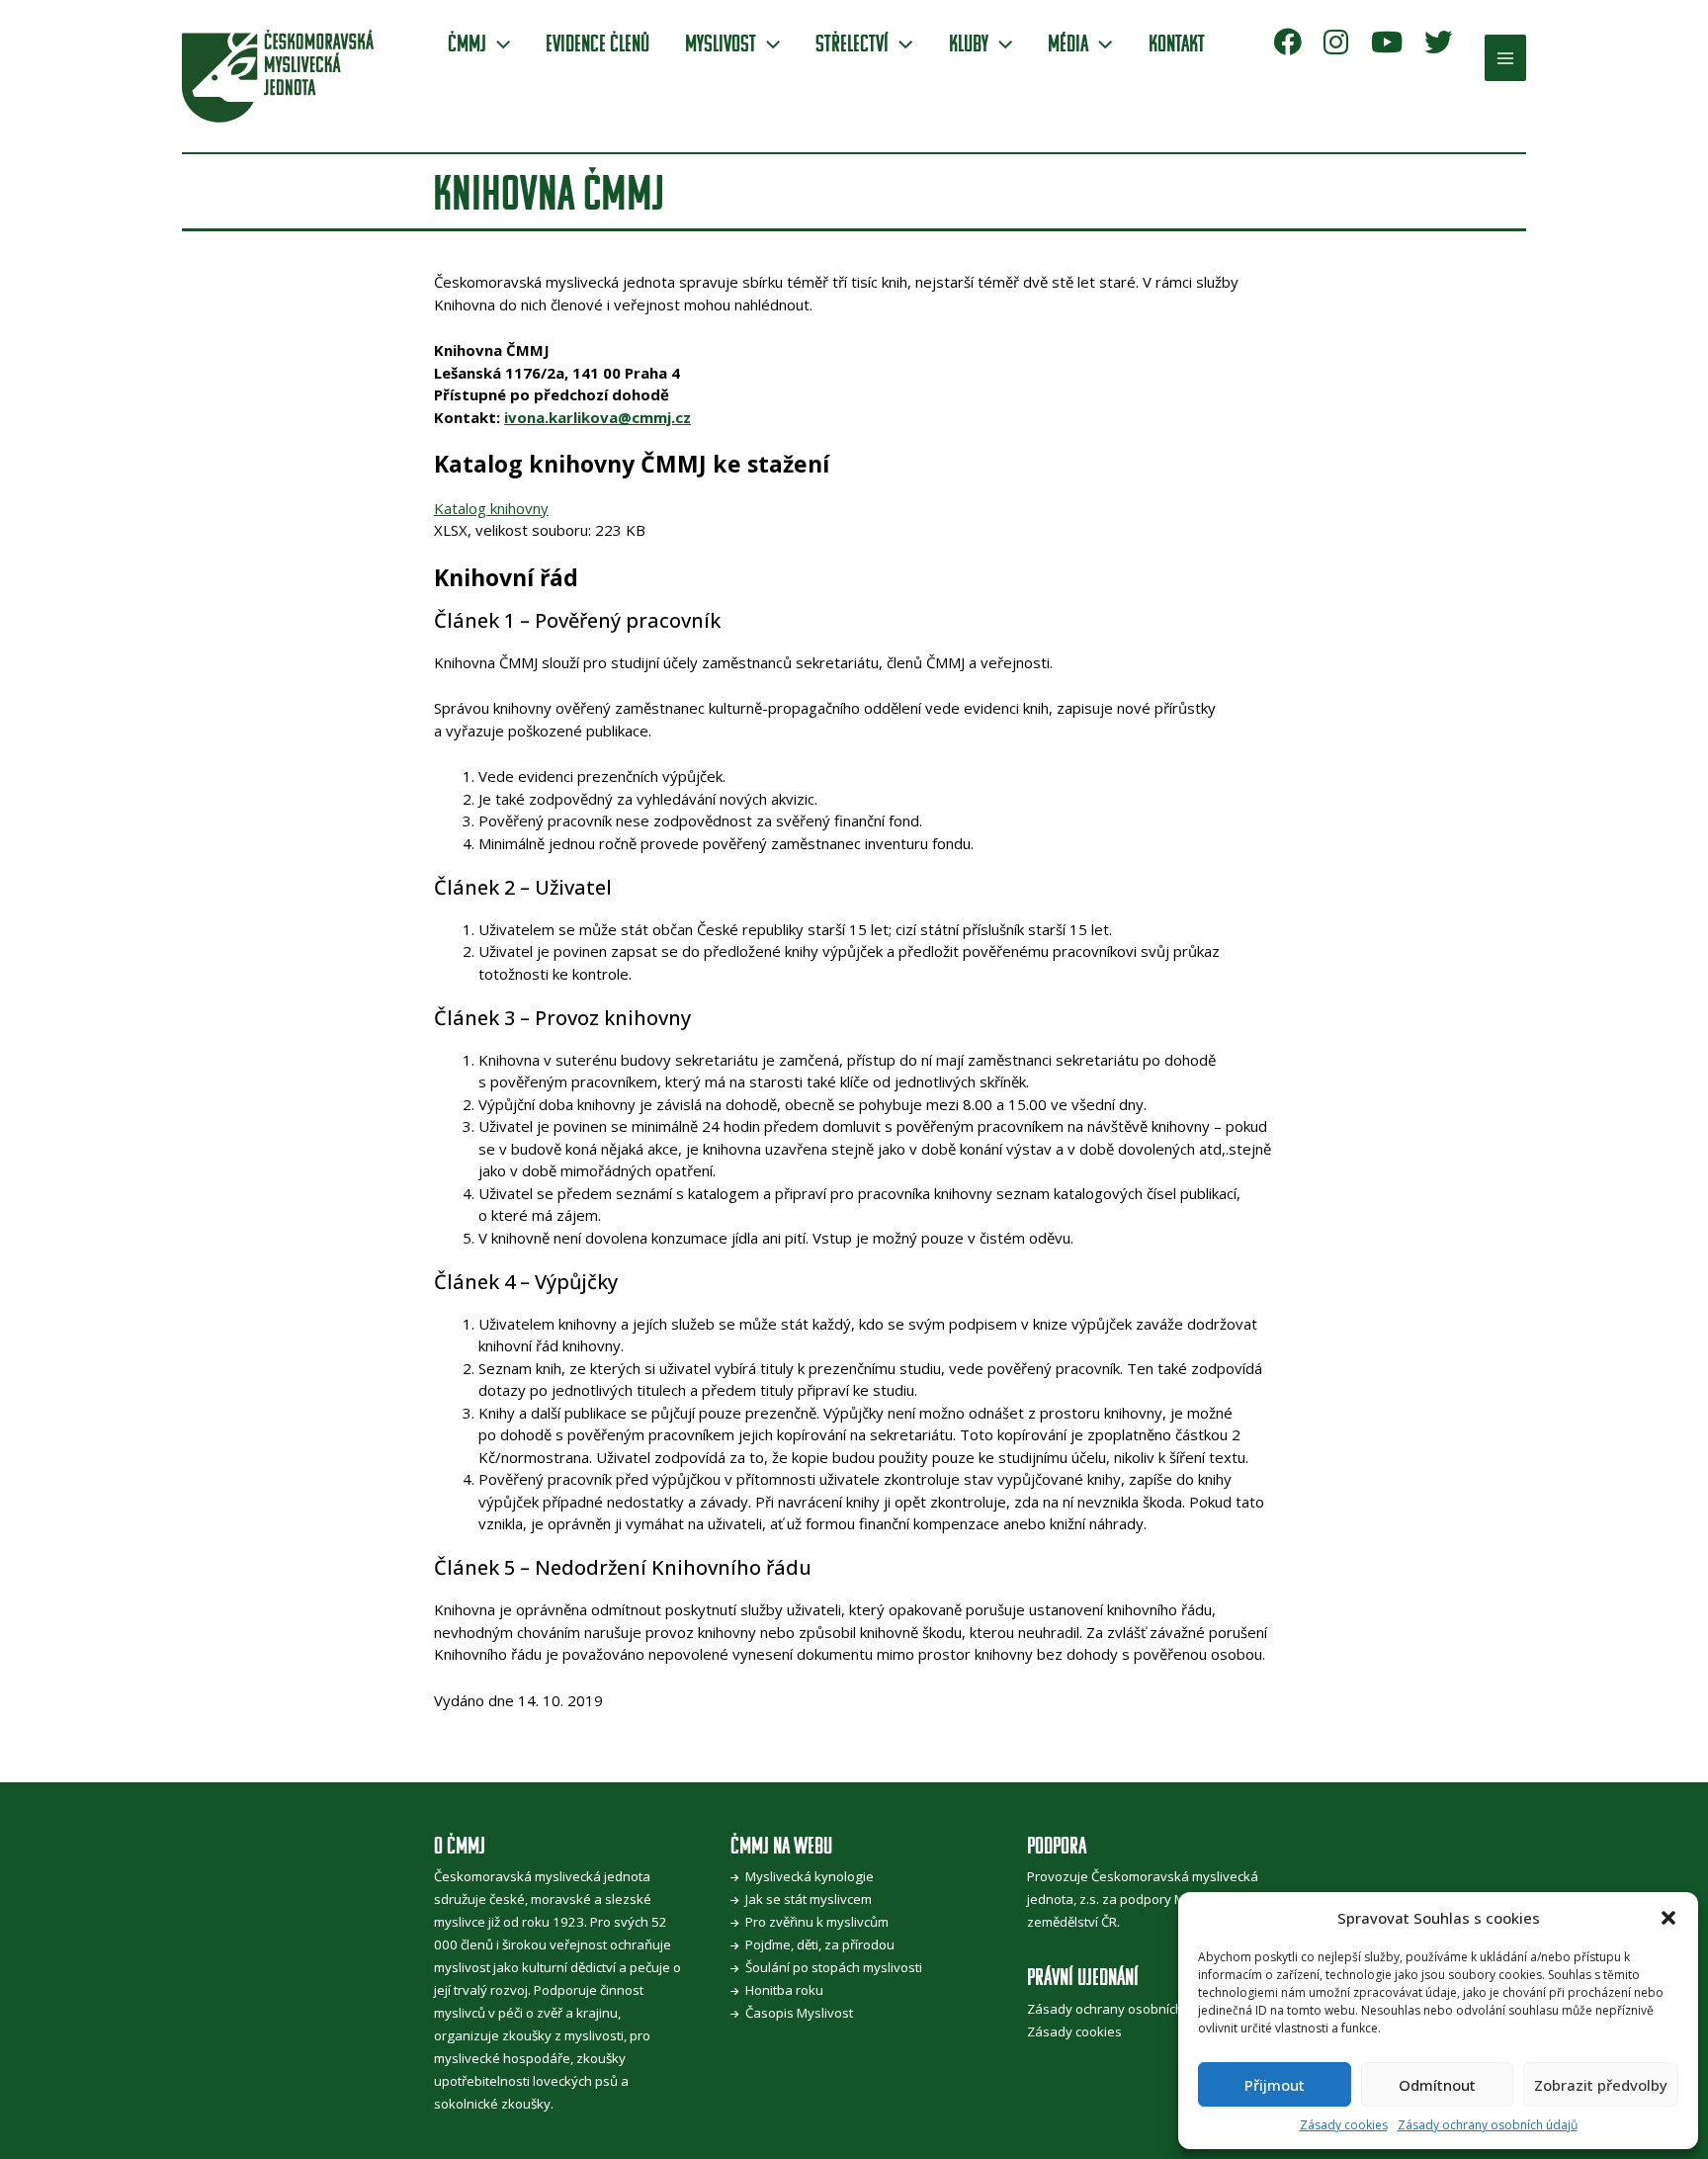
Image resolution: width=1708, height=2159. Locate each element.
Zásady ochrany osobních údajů (1488, 2125)
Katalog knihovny (491, 508)
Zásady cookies (1344, 2125)
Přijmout (1275, 2085)
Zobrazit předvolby (1601, 2085)
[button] (1668, 1918)
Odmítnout (1437, 2085)
